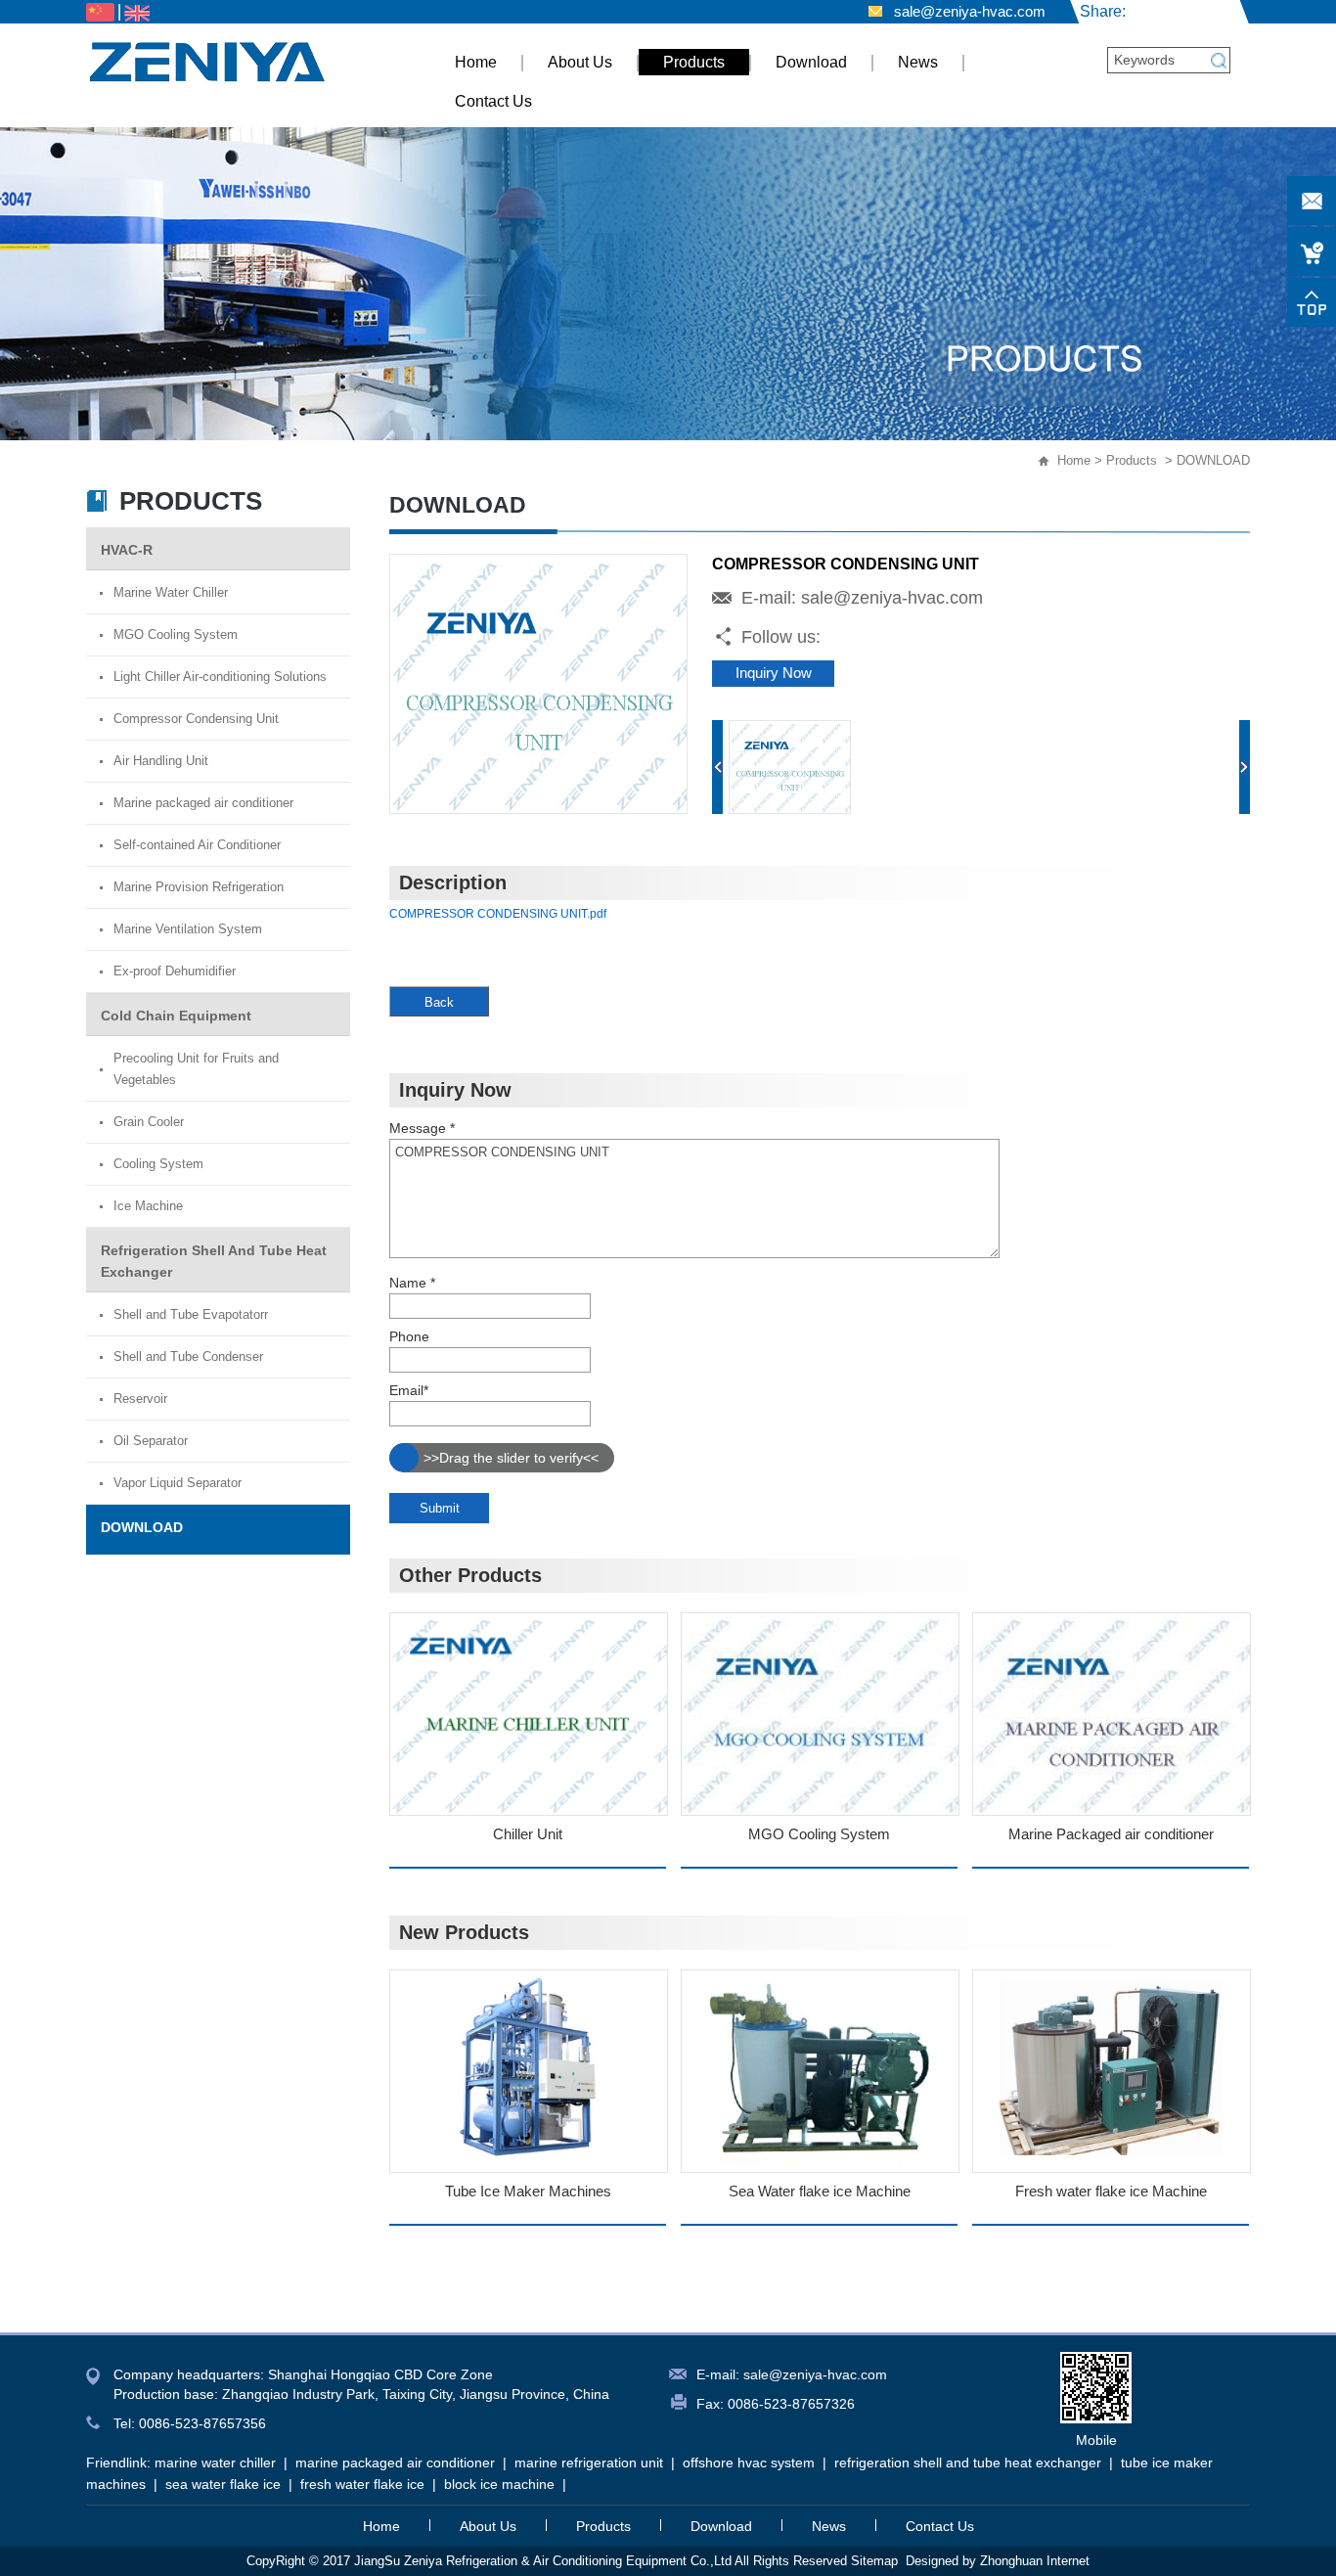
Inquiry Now (774, 673)
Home (1074, 460)
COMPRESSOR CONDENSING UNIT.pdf (498, 914)
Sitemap (874, 2561)
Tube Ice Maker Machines (528, 2191)
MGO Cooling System (819, 1834)
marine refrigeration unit (589, 2463)
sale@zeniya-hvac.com (970, 11)
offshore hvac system (749, 2463)
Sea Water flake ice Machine (820, 2191)
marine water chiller (215, 2463)
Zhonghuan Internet (1035, 2561)
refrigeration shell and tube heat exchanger (968, 2463)
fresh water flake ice (362, 2484)
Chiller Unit (528, 1834)
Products (1132, 460)
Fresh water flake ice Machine (1111, 2191)
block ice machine (499, 2484)
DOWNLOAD (1213, 460)
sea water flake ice (223, 2484)
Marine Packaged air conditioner (1111, 1834)
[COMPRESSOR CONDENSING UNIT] (538, 809)
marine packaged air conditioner (395, 2463)
